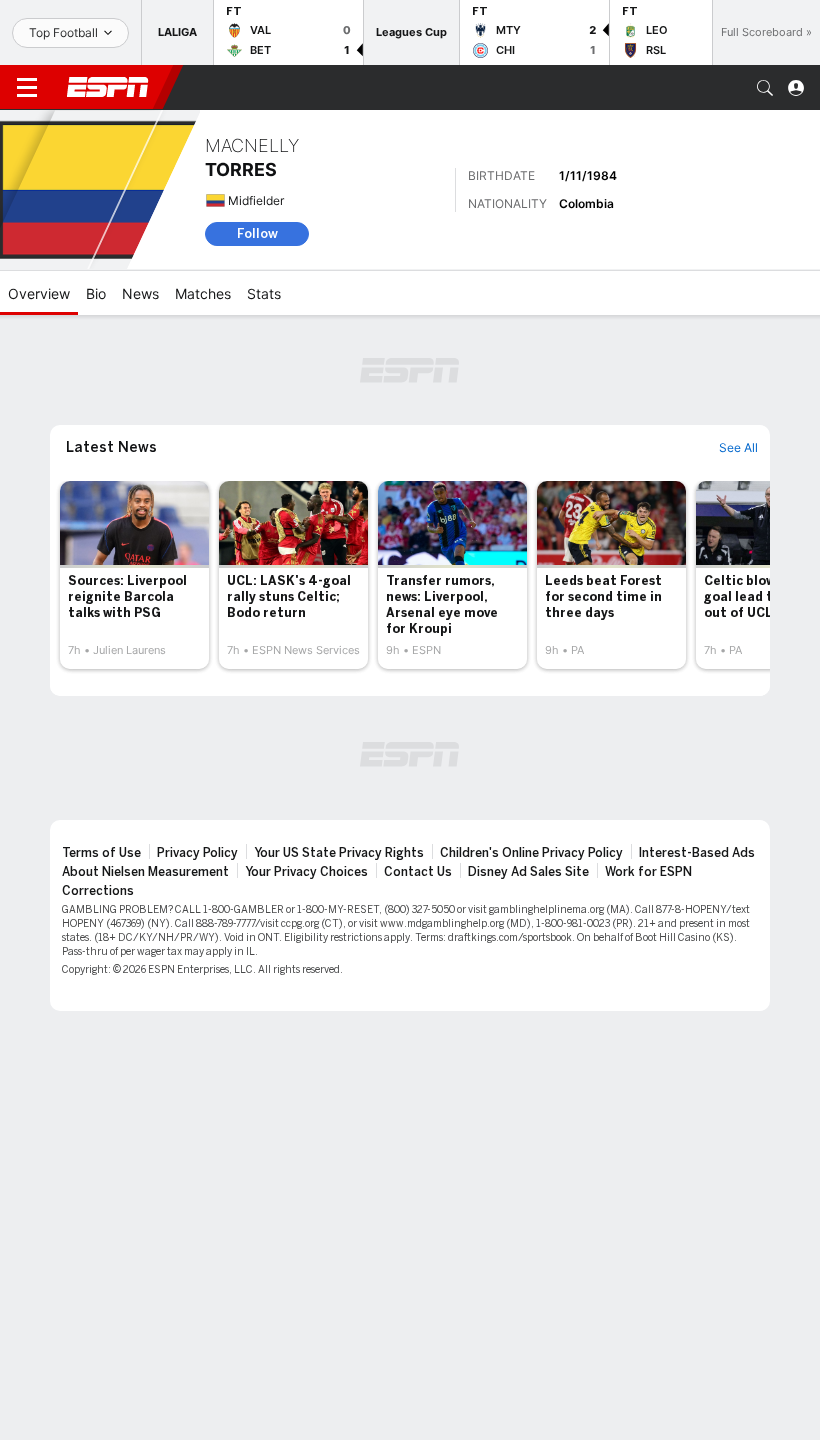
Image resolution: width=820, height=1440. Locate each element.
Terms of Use (101, 853)
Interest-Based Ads (697, 853)
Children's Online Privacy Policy (531, 853)
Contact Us (418, 872)
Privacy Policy (197, 853)
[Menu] (27, 88)
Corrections (98, 891)
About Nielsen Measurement (145, 872)
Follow (257, 233)
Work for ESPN (648, 872)
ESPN (108, 87)
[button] (765, 88)
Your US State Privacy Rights (339, 853)
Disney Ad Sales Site (528, 872)
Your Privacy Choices (306, 872)
